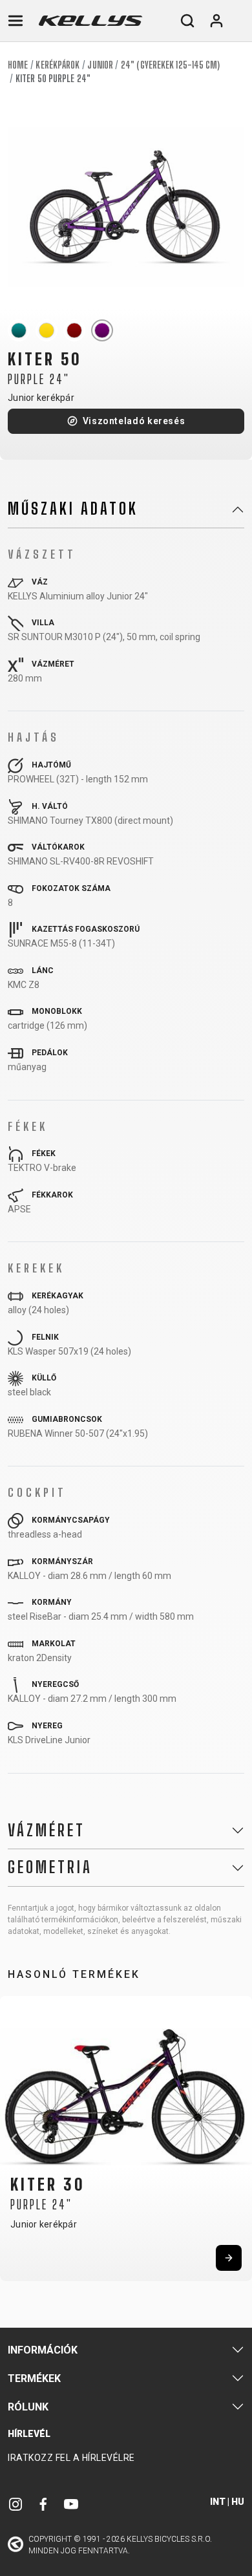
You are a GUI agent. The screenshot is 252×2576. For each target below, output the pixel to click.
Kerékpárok (58, 65)
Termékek (34, 2378)
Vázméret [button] (47, 1830)
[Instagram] (16, 2504)
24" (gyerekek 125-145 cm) (171, 65)
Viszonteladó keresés (134, 421)
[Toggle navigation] (16, 21)
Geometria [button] (50, 1867)
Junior (100, 65)
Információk (43, 2350)
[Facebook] (43, 2504)
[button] (14, 2138)
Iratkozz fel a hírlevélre (71, 2458)
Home (18, 65)
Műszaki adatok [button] (73, 509)
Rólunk (28, 2407)
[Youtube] (71, 2504)
